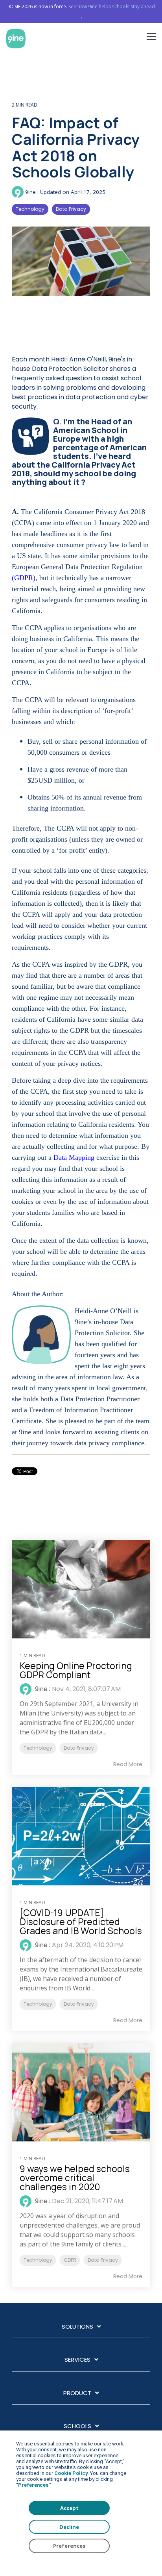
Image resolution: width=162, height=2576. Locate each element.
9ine (30, 192)
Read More (128, 1764)
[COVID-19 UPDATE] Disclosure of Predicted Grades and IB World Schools (81, 1922)
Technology (30, 209)
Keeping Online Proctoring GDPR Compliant (76, 1670)
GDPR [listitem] (70, 2260)
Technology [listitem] (38, 1748)
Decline (69, 2527)
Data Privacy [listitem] (79, 1748)
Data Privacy (71, 209)
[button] (151, 36)
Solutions (77, 2327)
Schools (77, 2426)
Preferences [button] (33, 2485)
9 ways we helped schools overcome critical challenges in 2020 (75, 2178)
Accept (69, 2508)
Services (77, 2360)
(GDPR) (25, 578)
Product (77, 2393)
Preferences (69, 2546)
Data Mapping (75, 1157)
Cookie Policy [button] (71, 2473)
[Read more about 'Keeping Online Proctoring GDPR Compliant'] (81, 1589)
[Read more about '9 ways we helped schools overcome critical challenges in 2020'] (81, 2092)
